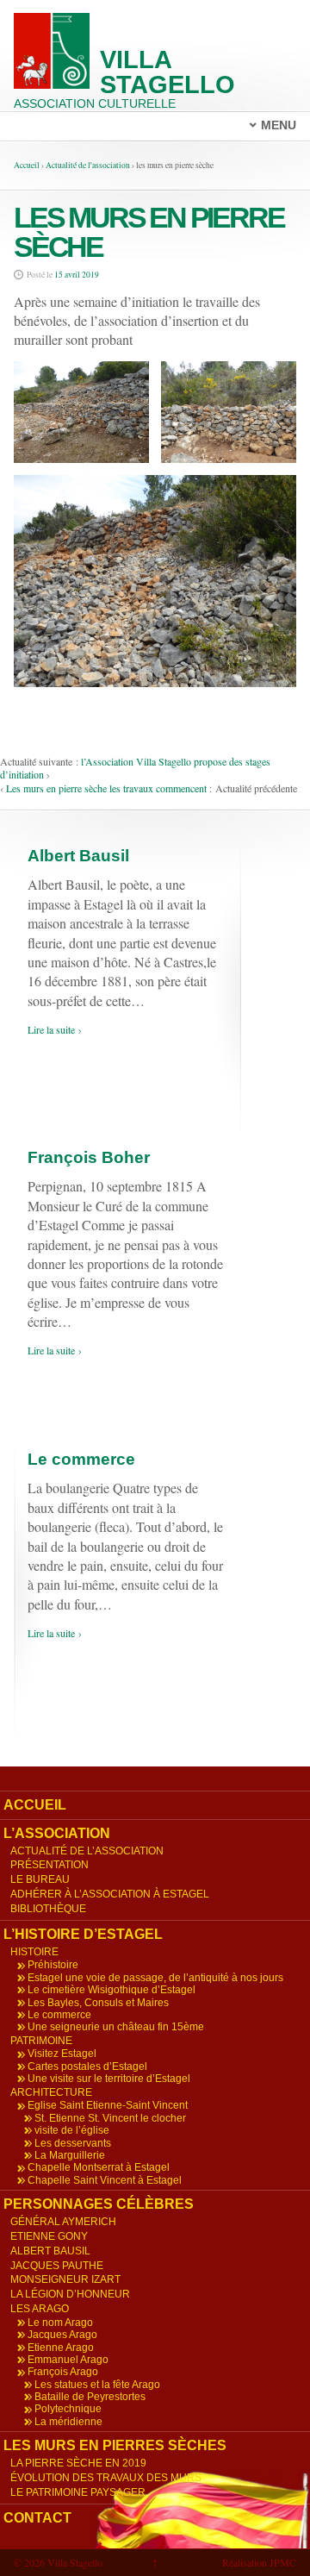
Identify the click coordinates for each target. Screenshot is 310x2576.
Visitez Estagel (62, 2054)
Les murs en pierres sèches (115, 2445)
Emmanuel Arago (68, 2360)
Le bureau (40, 1879)
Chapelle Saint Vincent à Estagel (105, 2180)
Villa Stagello (167, 72)
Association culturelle (95, 103)
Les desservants (73, 2143)
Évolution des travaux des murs (106, 2478)
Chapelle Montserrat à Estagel (99, 2167)
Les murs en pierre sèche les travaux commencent (106, 788)
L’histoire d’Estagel (83, 1934)
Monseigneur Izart (65, 2279)
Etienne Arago (61, 2348)
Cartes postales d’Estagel (87, 2066)
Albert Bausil (78, 856)
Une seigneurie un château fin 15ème (116, 2027)
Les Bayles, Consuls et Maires (98, 2003)
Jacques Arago (62, 2335)
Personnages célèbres (99, 2204)
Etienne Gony (49, 2236)
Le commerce (81, 1459)
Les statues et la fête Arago (97, 2385)
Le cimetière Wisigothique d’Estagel (112, 1990)
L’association (57, 1833)
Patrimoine (41, 2041)
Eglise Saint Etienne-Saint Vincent (108, 2105)
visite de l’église (72, 2130)
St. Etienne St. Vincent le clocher (110, 2118)
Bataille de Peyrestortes (90, 2397)
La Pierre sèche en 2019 (78, 2463)
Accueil (27, 165)
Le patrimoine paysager (78, 2492)
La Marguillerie (70, 2155)
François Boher (89, 1157)
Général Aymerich (63, 2222)
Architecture (51, 2092)
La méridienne (68, 2422)
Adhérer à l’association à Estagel (110, 1894)
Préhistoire (53, 1965)
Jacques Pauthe (57, 2266)
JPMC (283, 2562)
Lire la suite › (55, 1029)
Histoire (34, 1952)
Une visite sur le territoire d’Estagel (109, 2079)
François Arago (63, 2372)
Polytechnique (68, 2409)
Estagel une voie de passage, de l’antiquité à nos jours (155, 1978)
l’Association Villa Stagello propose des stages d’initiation (135, 768)
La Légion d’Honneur (70, 2294)
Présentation (50, 1865)
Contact (37, 2518)
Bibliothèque (48, 1909)
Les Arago (40, 2309)
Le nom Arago (60, 2323)
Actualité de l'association (88, 165)
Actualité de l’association (87, 1851)
